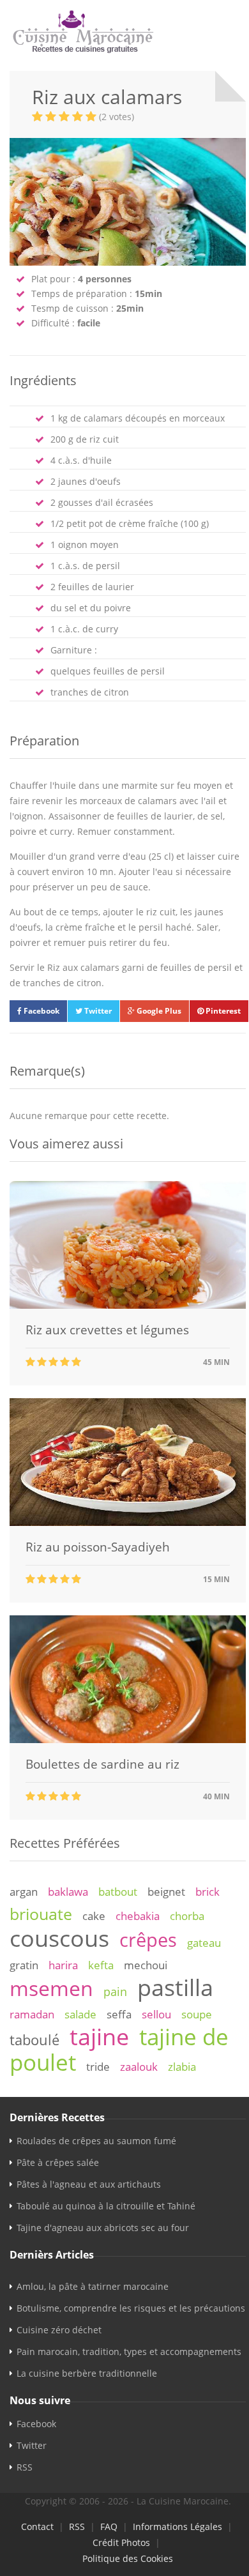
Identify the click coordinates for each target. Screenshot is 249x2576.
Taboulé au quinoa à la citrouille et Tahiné (106, 2206)
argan (24, 1892)
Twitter (97, 1011)
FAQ (109, 2526)
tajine (99, 2036)
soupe (197, 2014)
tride (98, 2067)
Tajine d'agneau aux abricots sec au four (103, 2228)
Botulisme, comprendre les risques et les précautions (131, 2308)
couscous (59, 1938)
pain (115, 1992)
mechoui (146, 1965)
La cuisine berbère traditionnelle (87, 2373)
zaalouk (139, 2067)
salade (80, 2014)
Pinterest (222, 1011)
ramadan (32, 2014)
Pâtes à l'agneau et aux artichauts (89, 2184)
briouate (41, 1914)
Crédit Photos (121, 2542)
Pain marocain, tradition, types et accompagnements (129, 2351)
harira (63, 1965)
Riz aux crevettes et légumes (107, 1330)
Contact (37, 2526)
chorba (187, 1916)
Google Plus (158, 1011)
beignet (166, 1892)
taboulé (34, 2040)
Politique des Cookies (128, 2558)
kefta (101, 1965)
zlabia (182, 2067)
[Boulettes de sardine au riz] (128, 1740)
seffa (119, 2014)
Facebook (41, 1011)
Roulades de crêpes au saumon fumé (96, 2141)
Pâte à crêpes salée (58, 2162)
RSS (25, 2467)
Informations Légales (177, 2526)
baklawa (68, 1892)
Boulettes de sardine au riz (102, 1764)
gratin (24, 1965)
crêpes (148, 1940)
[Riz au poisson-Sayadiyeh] (128, 1522)
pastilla (175, 1987)
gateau (204, 1943)
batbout (118, 1892)
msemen (51, 1988)
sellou (156, 2014)
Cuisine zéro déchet (59, 2330)
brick (207, 1892)
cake (94, 1916)
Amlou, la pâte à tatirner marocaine (93, 2286)
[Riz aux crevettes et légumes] (128, 1305)
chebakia (138, 1916)
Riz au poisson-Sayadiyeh (98, 1547)
